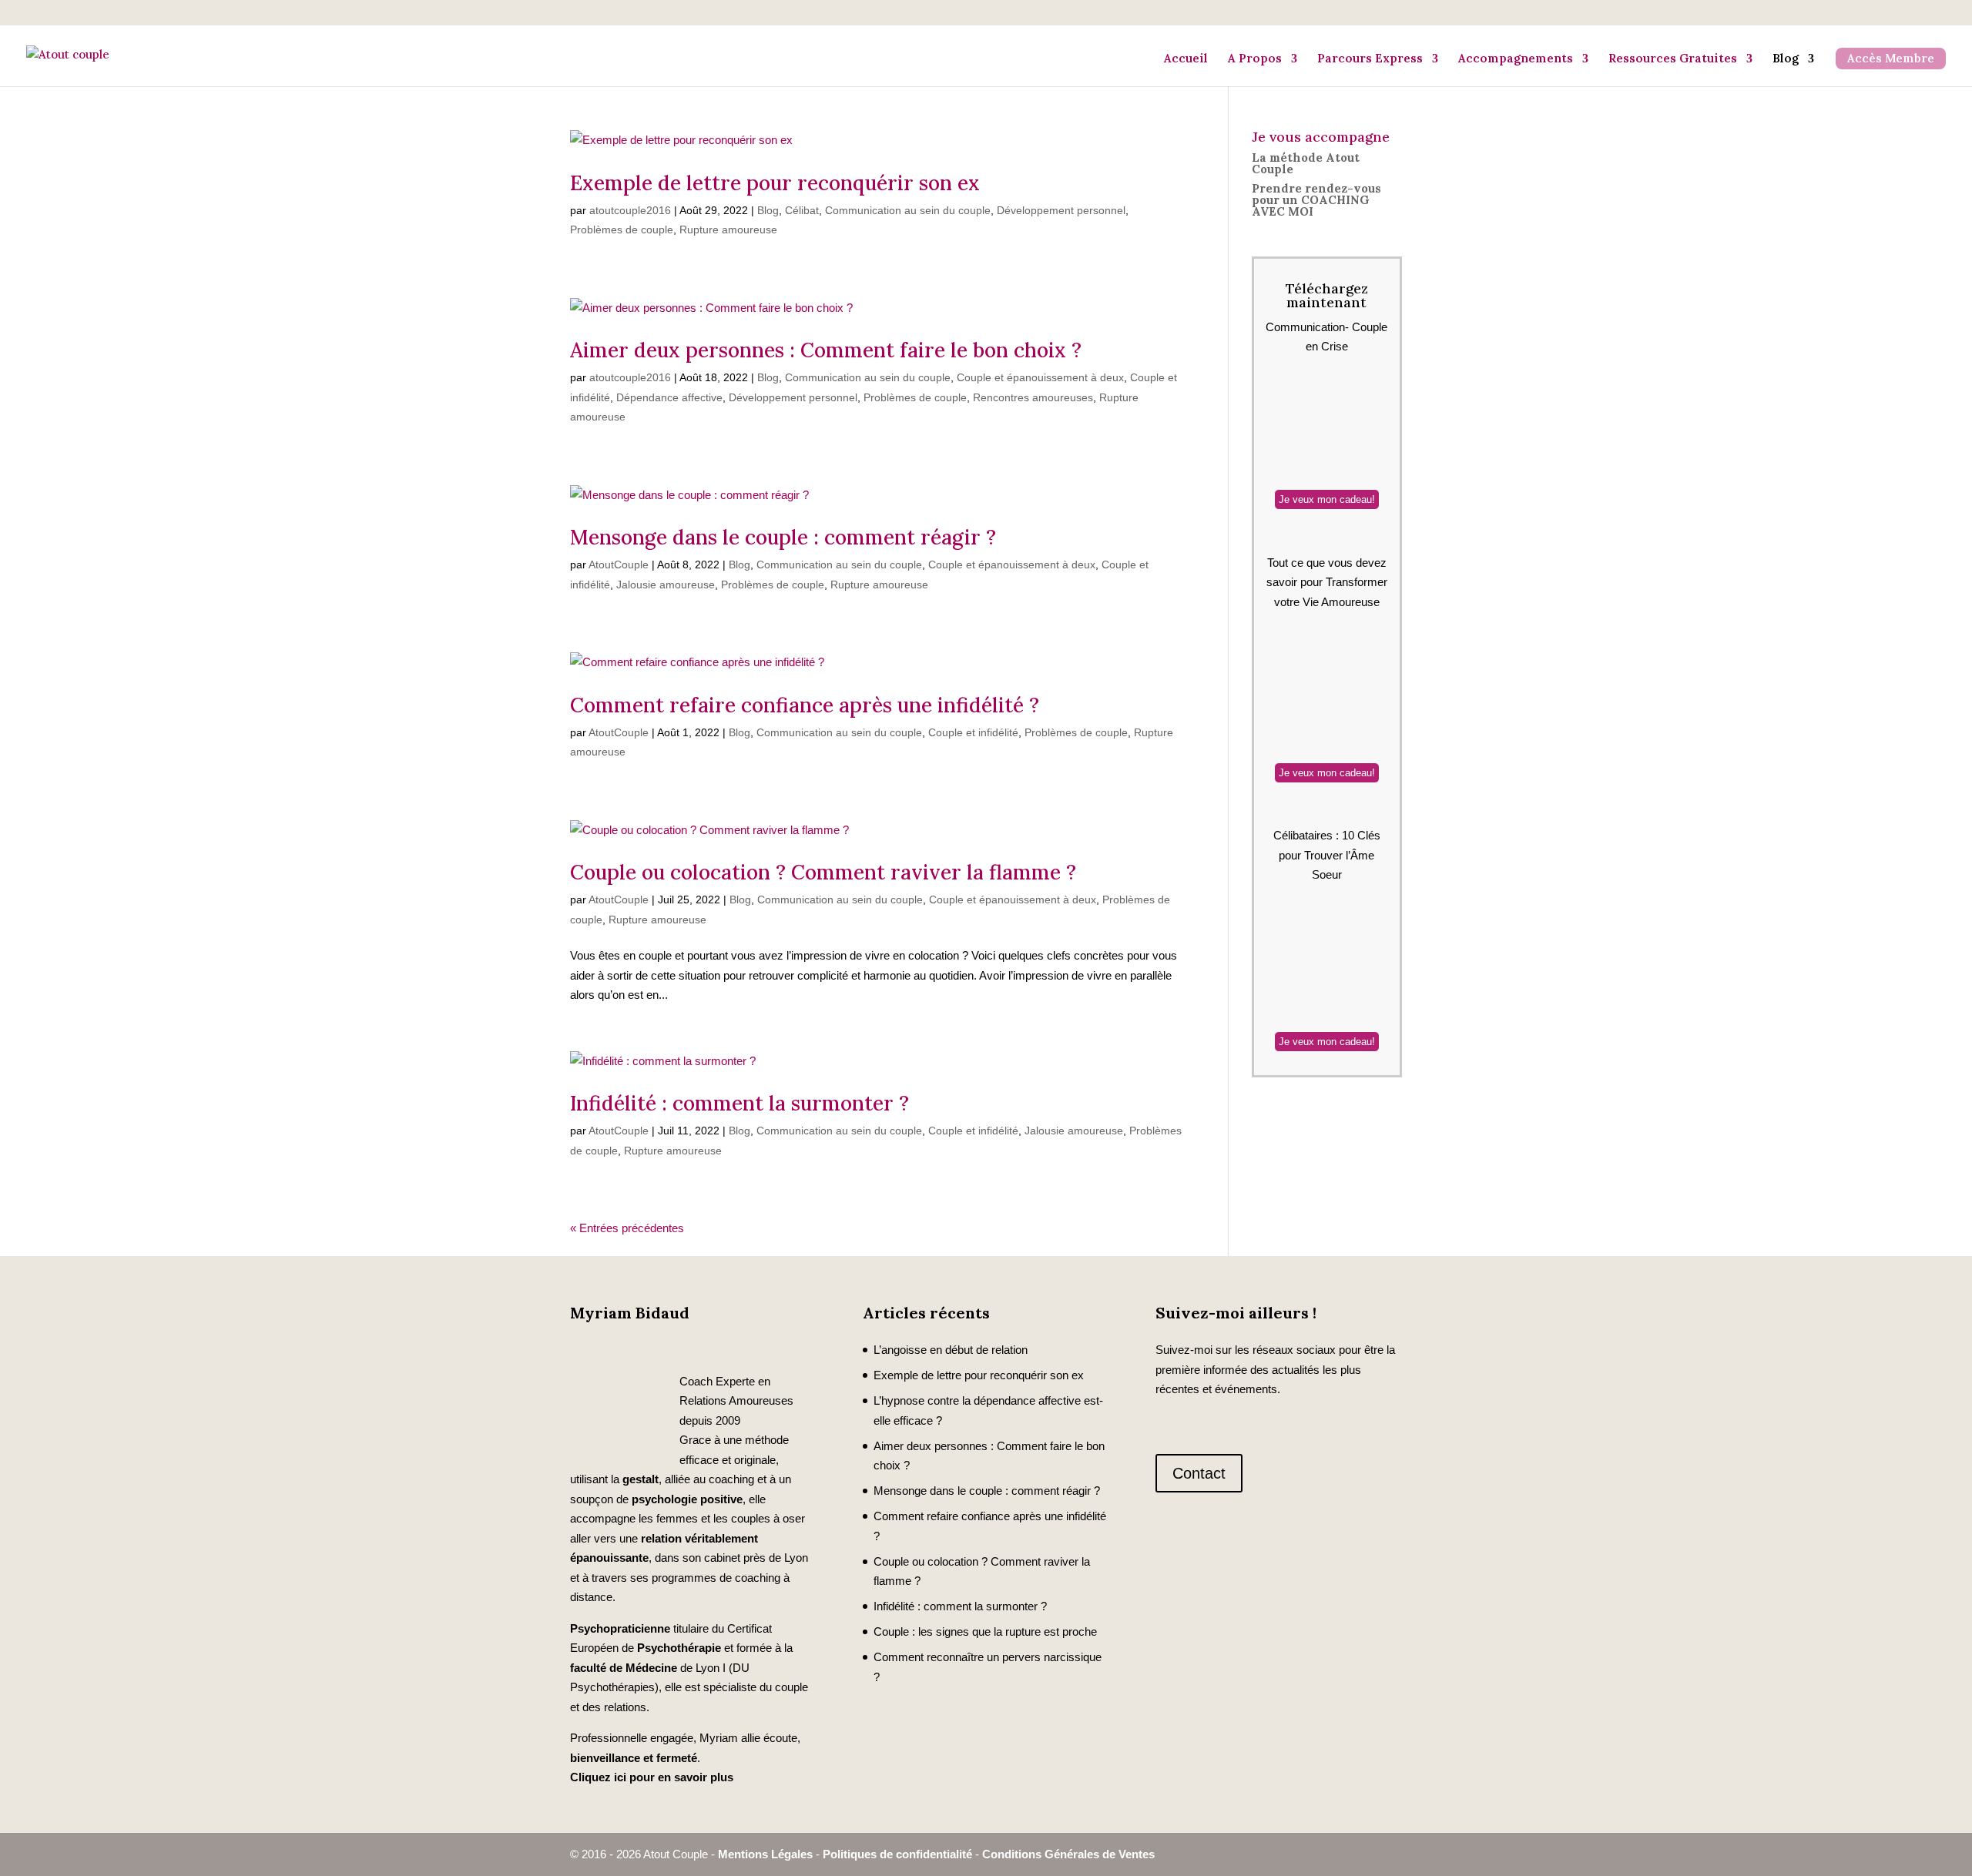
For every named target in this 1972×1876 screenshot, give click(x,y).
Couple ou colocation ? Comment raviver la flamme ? (823, 872)
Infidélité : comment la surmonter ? (739, 1103)
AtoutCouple (619, 564)
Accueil (1186, 58)
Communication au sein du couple (908, 210)
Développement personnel (1061, 210)
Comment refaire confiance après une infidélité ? (805, 705)
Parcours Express (1370, 58)
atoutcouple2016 (630, 210)
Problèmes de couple (622, 229)
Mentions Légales (765, 1854)
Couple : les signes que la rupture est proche (985, 1631)
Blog (1786, 58)
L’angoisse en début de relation (951, 1350)
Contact (1199, 1473)
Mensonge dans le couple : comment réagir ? (783, 537)
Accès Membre (1891, 58)
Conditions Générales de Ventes (1068, 1854)
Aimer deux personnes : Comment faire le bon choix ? (826, 350)
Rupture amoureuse (728, 229)
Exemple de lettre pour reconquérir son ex (775, 183)
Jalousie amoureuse (666, 585)
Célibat (802, 210)
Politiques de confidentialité (897, 1854)
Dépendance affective (669, 397)
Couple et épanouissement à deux (1040, 377)
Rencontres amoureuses (1033, 397)
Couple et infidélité (973, 732)
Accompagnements (1516, 58)
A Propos (1255, 58)
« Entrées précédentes (627, 1228)
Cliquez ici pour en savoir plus (652, 1777)
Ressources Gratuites (1673, 58)
